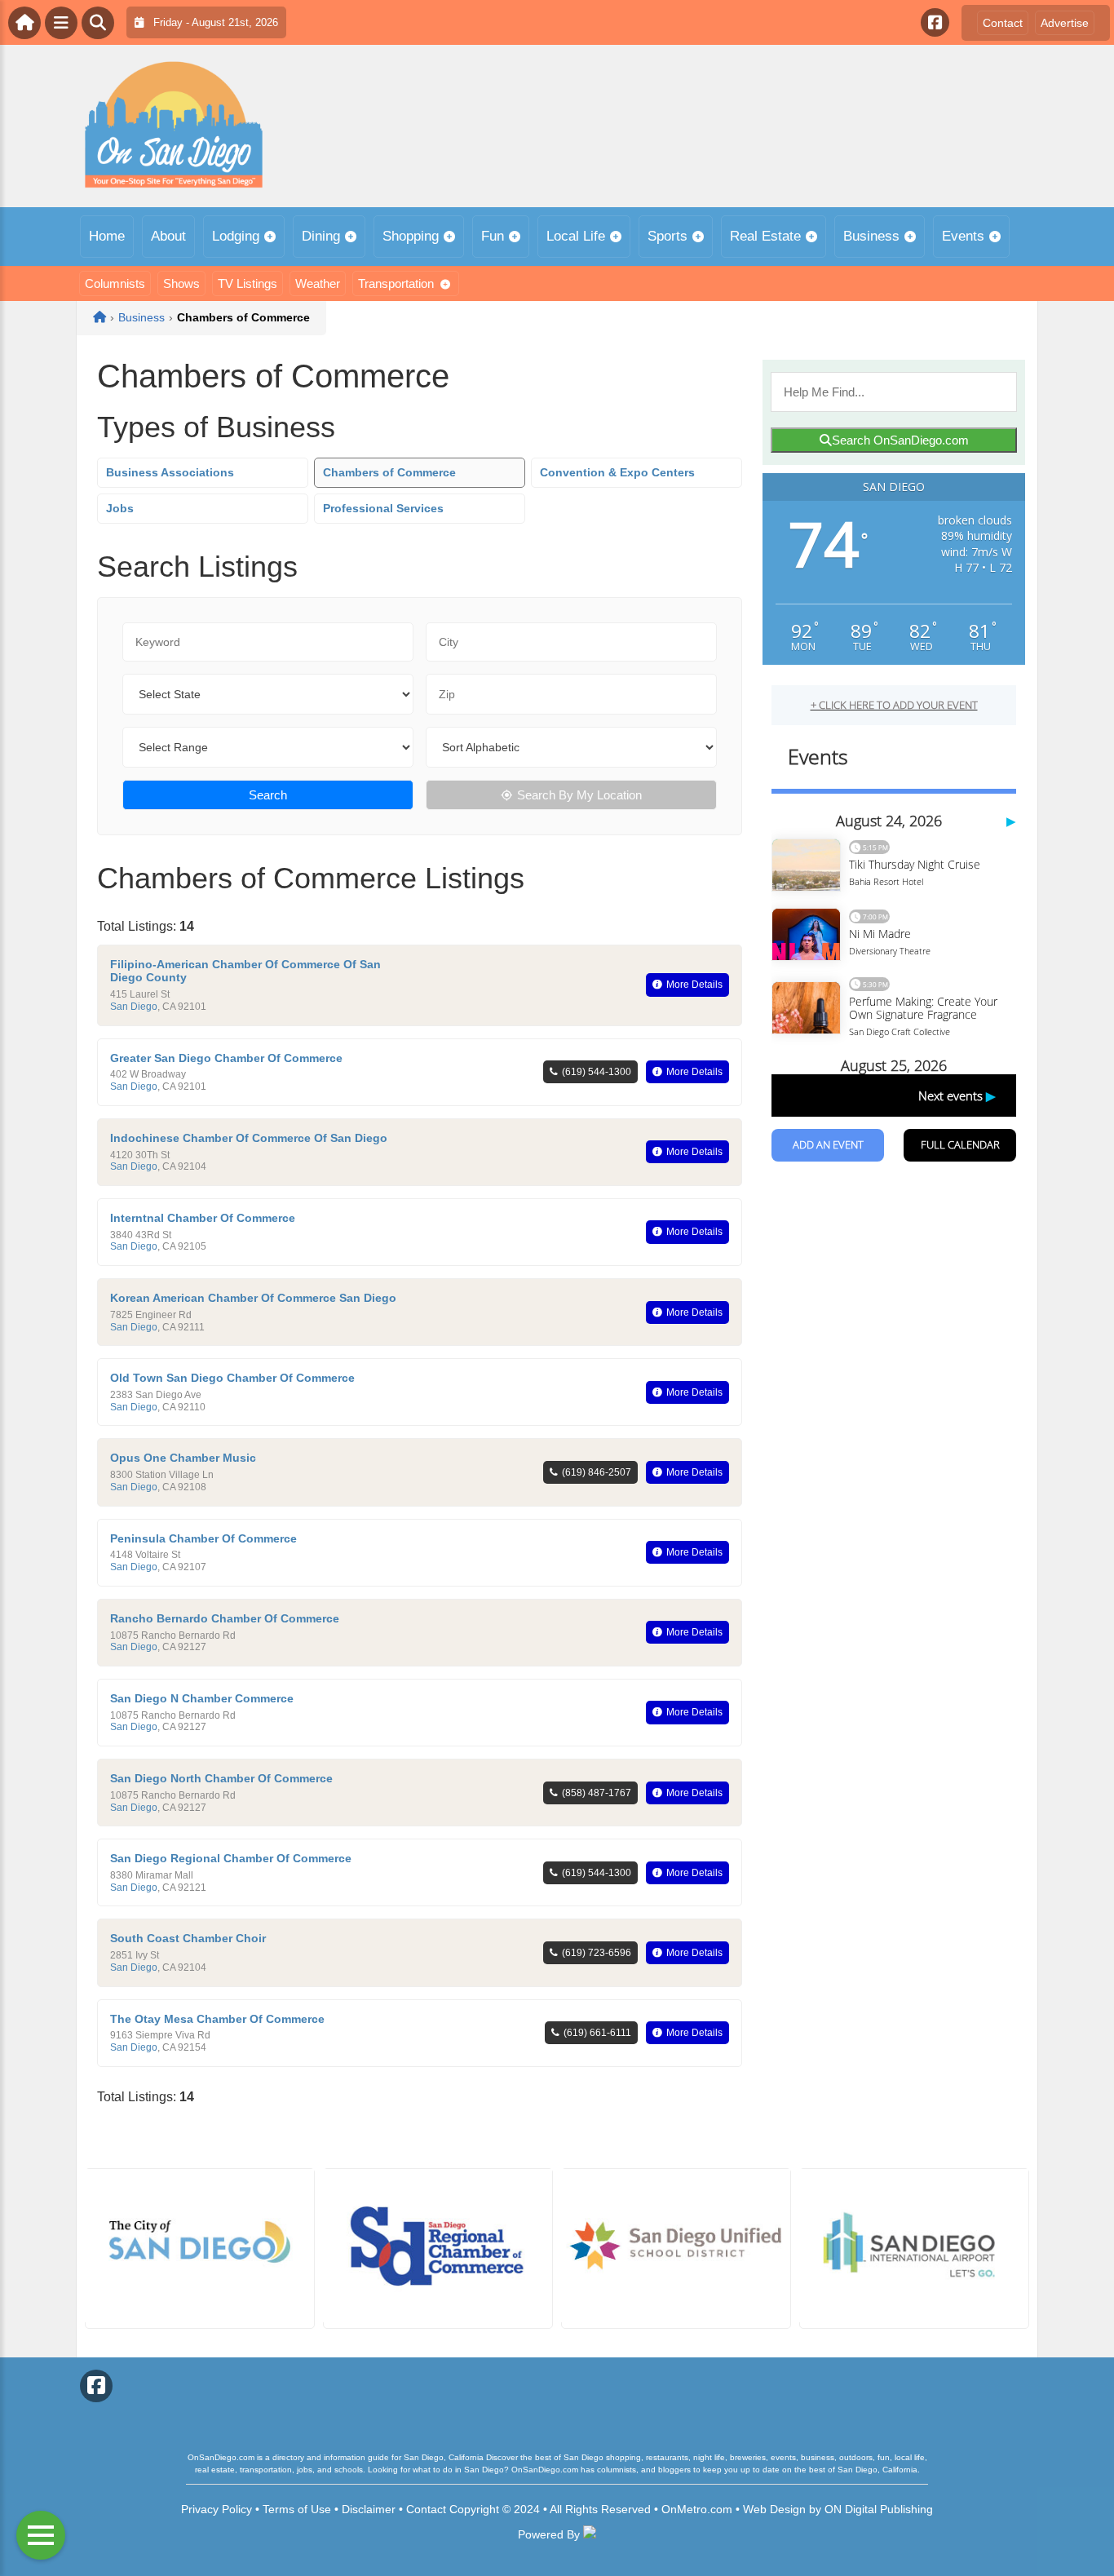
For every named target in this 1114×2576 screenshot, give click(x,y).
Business (871, 236)
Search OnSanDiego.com (900, 440)
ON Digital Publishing (879, 2509)
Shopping (411, 236)
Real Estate (765, 236)
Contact (1003, 23)
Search (268, 795)
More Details (694, 985)
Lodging (236, 236)
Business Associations (170, 472)
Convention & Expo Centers (617, 472)
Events (963, 236)
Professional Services (383, 508)
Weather (318, 283)
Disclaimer (369, 2509)
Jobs (120, 508)
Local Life (576, 236)
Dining (321, 236)
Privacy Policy (217, 2509)
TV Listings (248, 283)
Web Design (774, 2509)
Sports (668, 236)
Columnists (115, 283)
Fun (493, 236)
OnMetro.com (697, 2509)
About (168, 236)
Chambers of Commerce (389, 472)
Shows (181, 283)
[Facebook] (935, 22)
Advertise (1065, 23)
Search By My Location (579, 795)
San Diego (134, 1007)
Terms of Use (297, 2509)
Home (107, 236)
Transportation (396, 283)
